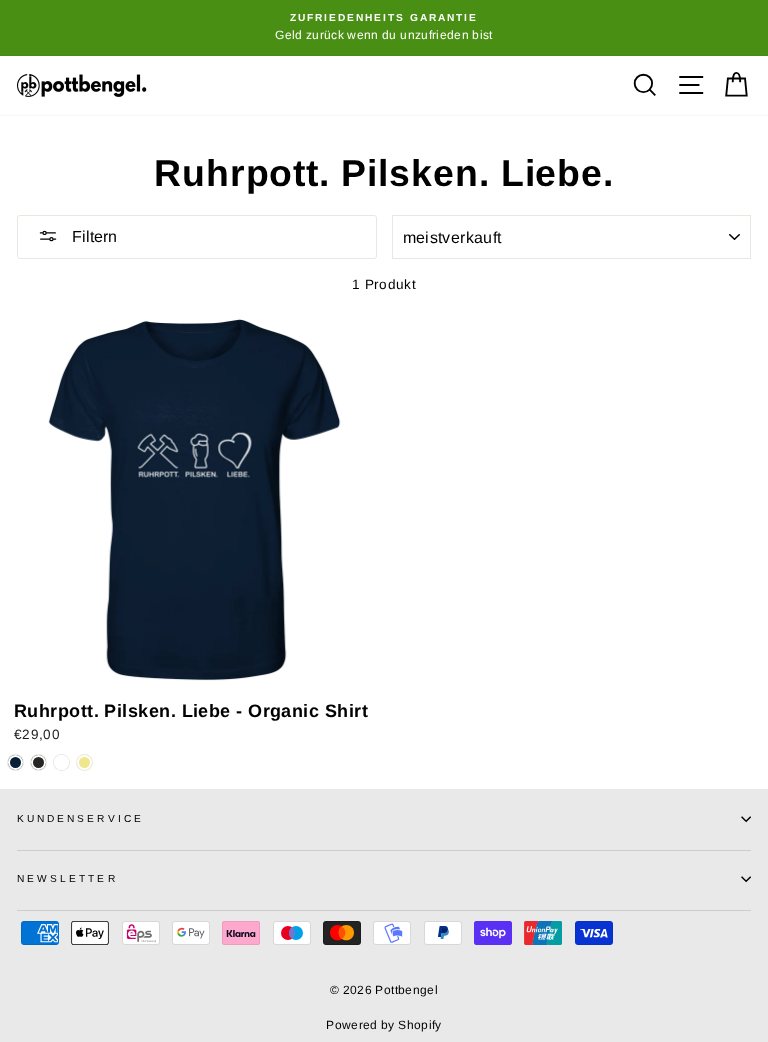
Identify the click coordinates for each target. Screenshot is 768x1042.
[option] (384, 28)
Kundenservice (80, 818)
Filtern (92, 236)
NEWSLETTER (67, 878)
